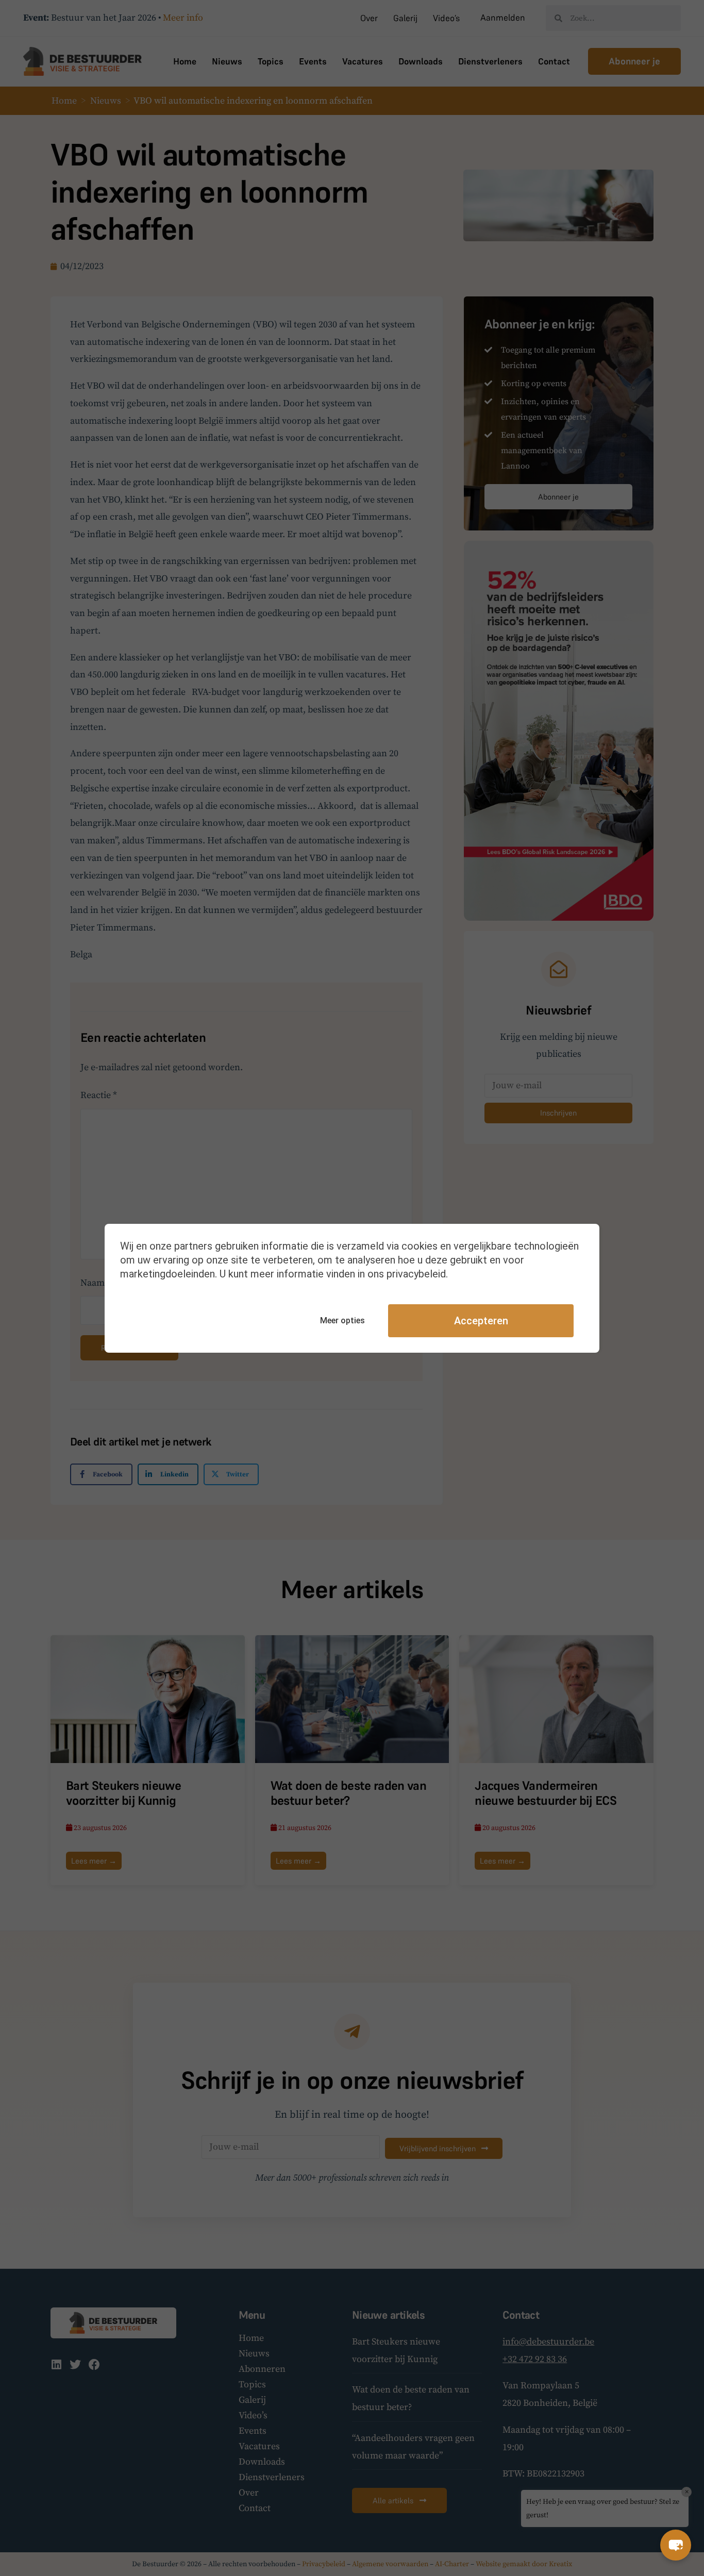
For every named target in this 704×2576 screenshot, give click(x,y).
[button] (676, 2545)
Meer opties (342, 1320)
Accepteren (481, 1321)
